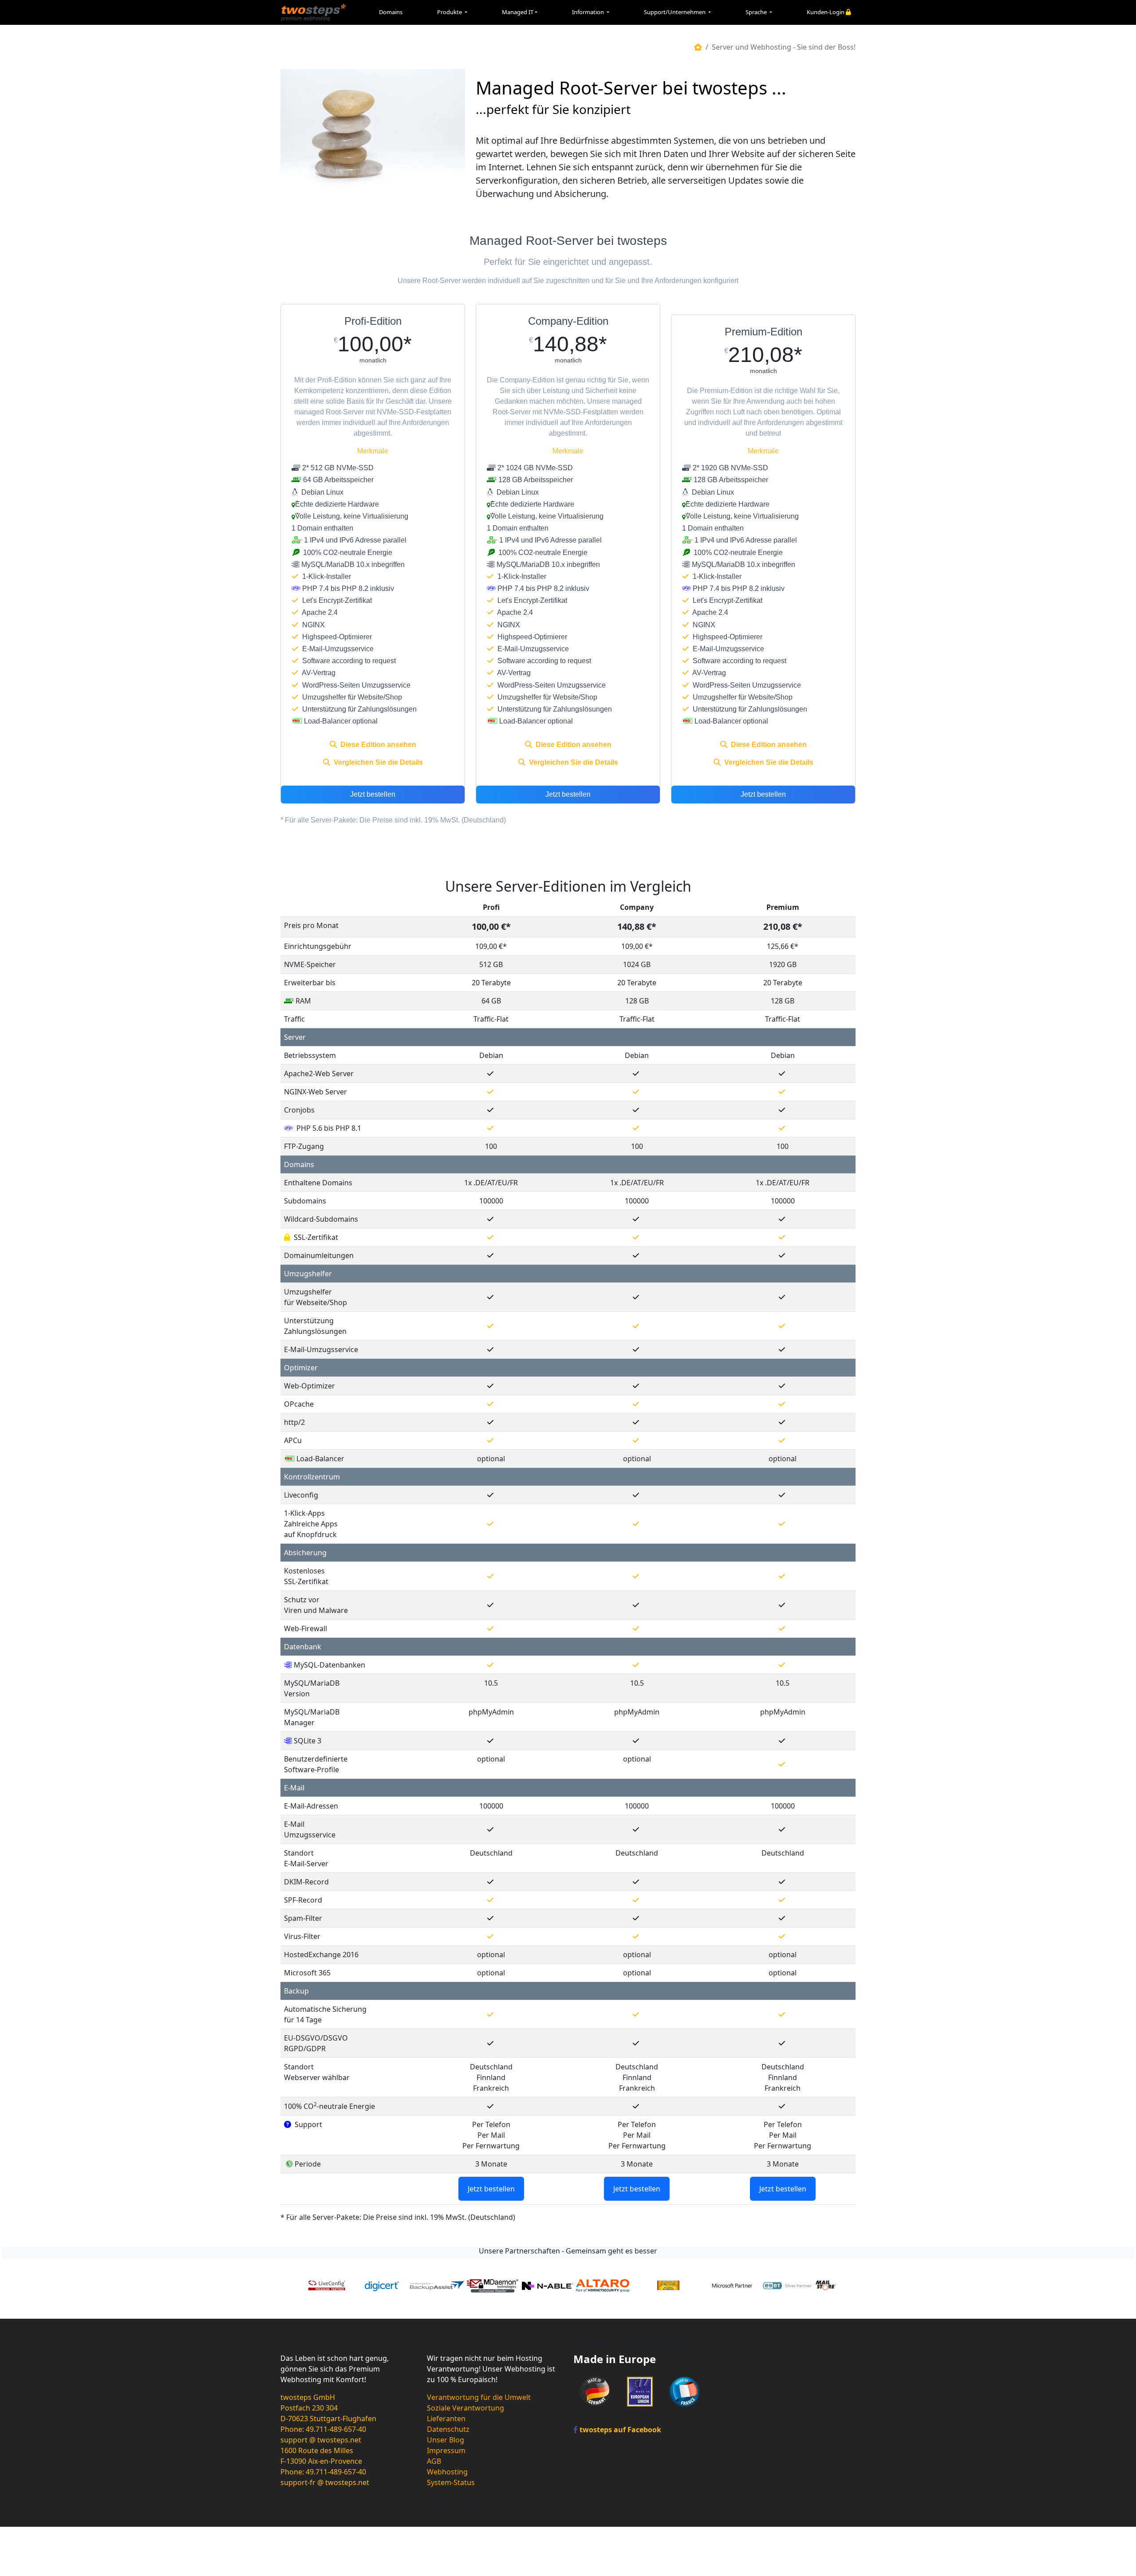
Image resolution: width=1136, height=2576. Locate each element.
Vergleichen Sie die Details (377, 763)
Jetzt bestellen (373, 795)
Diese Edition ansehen (377, 745)
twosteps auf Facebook (619, 2430)
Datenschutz (448, 2429)
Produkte (450, 12)
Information (589, 12)
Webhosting (447, 2472)
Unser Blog (446, 2440)
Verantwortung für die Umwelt (479, 2397)
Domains (391, 12)
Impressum (446, 2450)
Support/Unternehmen (675, 12)
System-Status (451, 2482)
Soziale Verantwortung (465, 2408)
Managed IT (518, 12)
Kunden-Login (826, 12)
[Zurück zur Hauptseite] (698, 47)
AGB (434, 2461)
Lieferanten (446, 2419)
